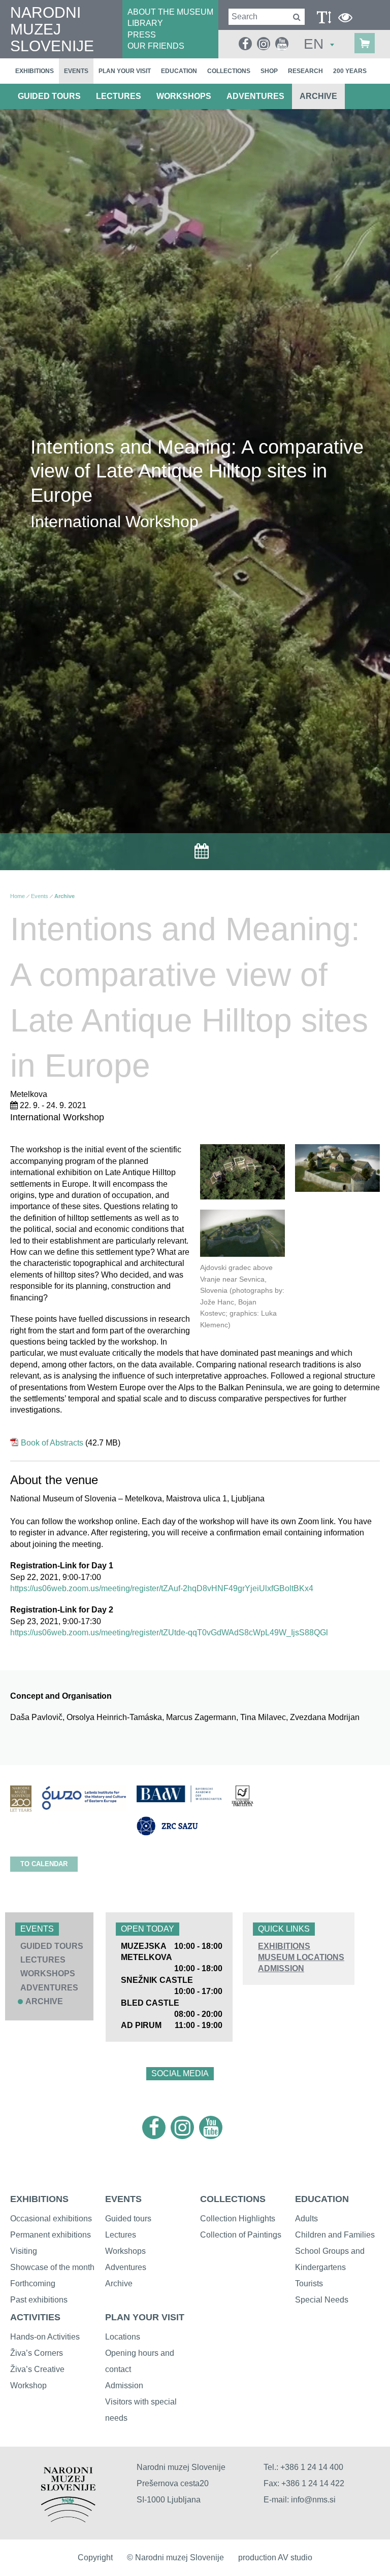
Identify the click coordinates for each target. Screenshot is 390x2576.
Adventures (126, 2267)
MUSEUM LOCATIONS (301, 1957)
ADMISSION (281, 1968)
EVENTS (123, 2199)
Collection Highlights (238, 2219)
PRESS (142, 35)
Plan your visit (125, 71)
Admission (124, 2385)
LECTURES (119, 96)
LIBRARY (145, 23)
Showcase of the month (52, 2267)
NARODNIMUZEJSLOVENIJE (52, 29)
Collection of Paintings (241, 2235)
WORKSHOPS (184, 96)
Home (18, 896)
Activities (35, 2317)
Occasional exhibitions (51, 2219)
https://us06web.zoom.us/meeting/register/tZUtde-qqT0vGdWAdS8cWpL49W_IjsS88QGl (169, 1633)
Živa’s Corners (37, 2353)
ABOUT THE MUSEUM (170, 12)
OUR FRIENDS (156, 46)
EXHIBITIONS (284, 1946)
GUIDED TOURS (49, 96)
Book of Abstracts (52, 1443)
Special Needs (322, 2300)
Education (179, 71)
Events (76, 71)
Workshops (125, 2251)
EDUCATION (322, 2199)
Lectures (121, 2235)
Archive (318, 96)
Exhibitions (35, 71)
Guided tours (128, 2219)
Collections (229, 71)
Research (305, 71)
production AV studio (275, 2557)
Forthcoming (33, 2283)
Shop (269, 71)
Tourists (309, 2283)
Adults (306, 2219)
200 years (350, 71)
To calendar (44, 1864)
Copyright (95, 2557)
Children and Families (335, 2235)
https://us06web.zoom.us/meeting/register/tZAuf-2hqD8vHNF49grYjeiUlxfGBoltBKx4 (162, 1588)
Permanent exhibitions (51, 2235)
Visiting (24, 2251)
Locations (123, 2337)
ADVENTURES (255, 96)
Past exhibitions (39, 2300)
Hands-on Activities (45, 2337)
